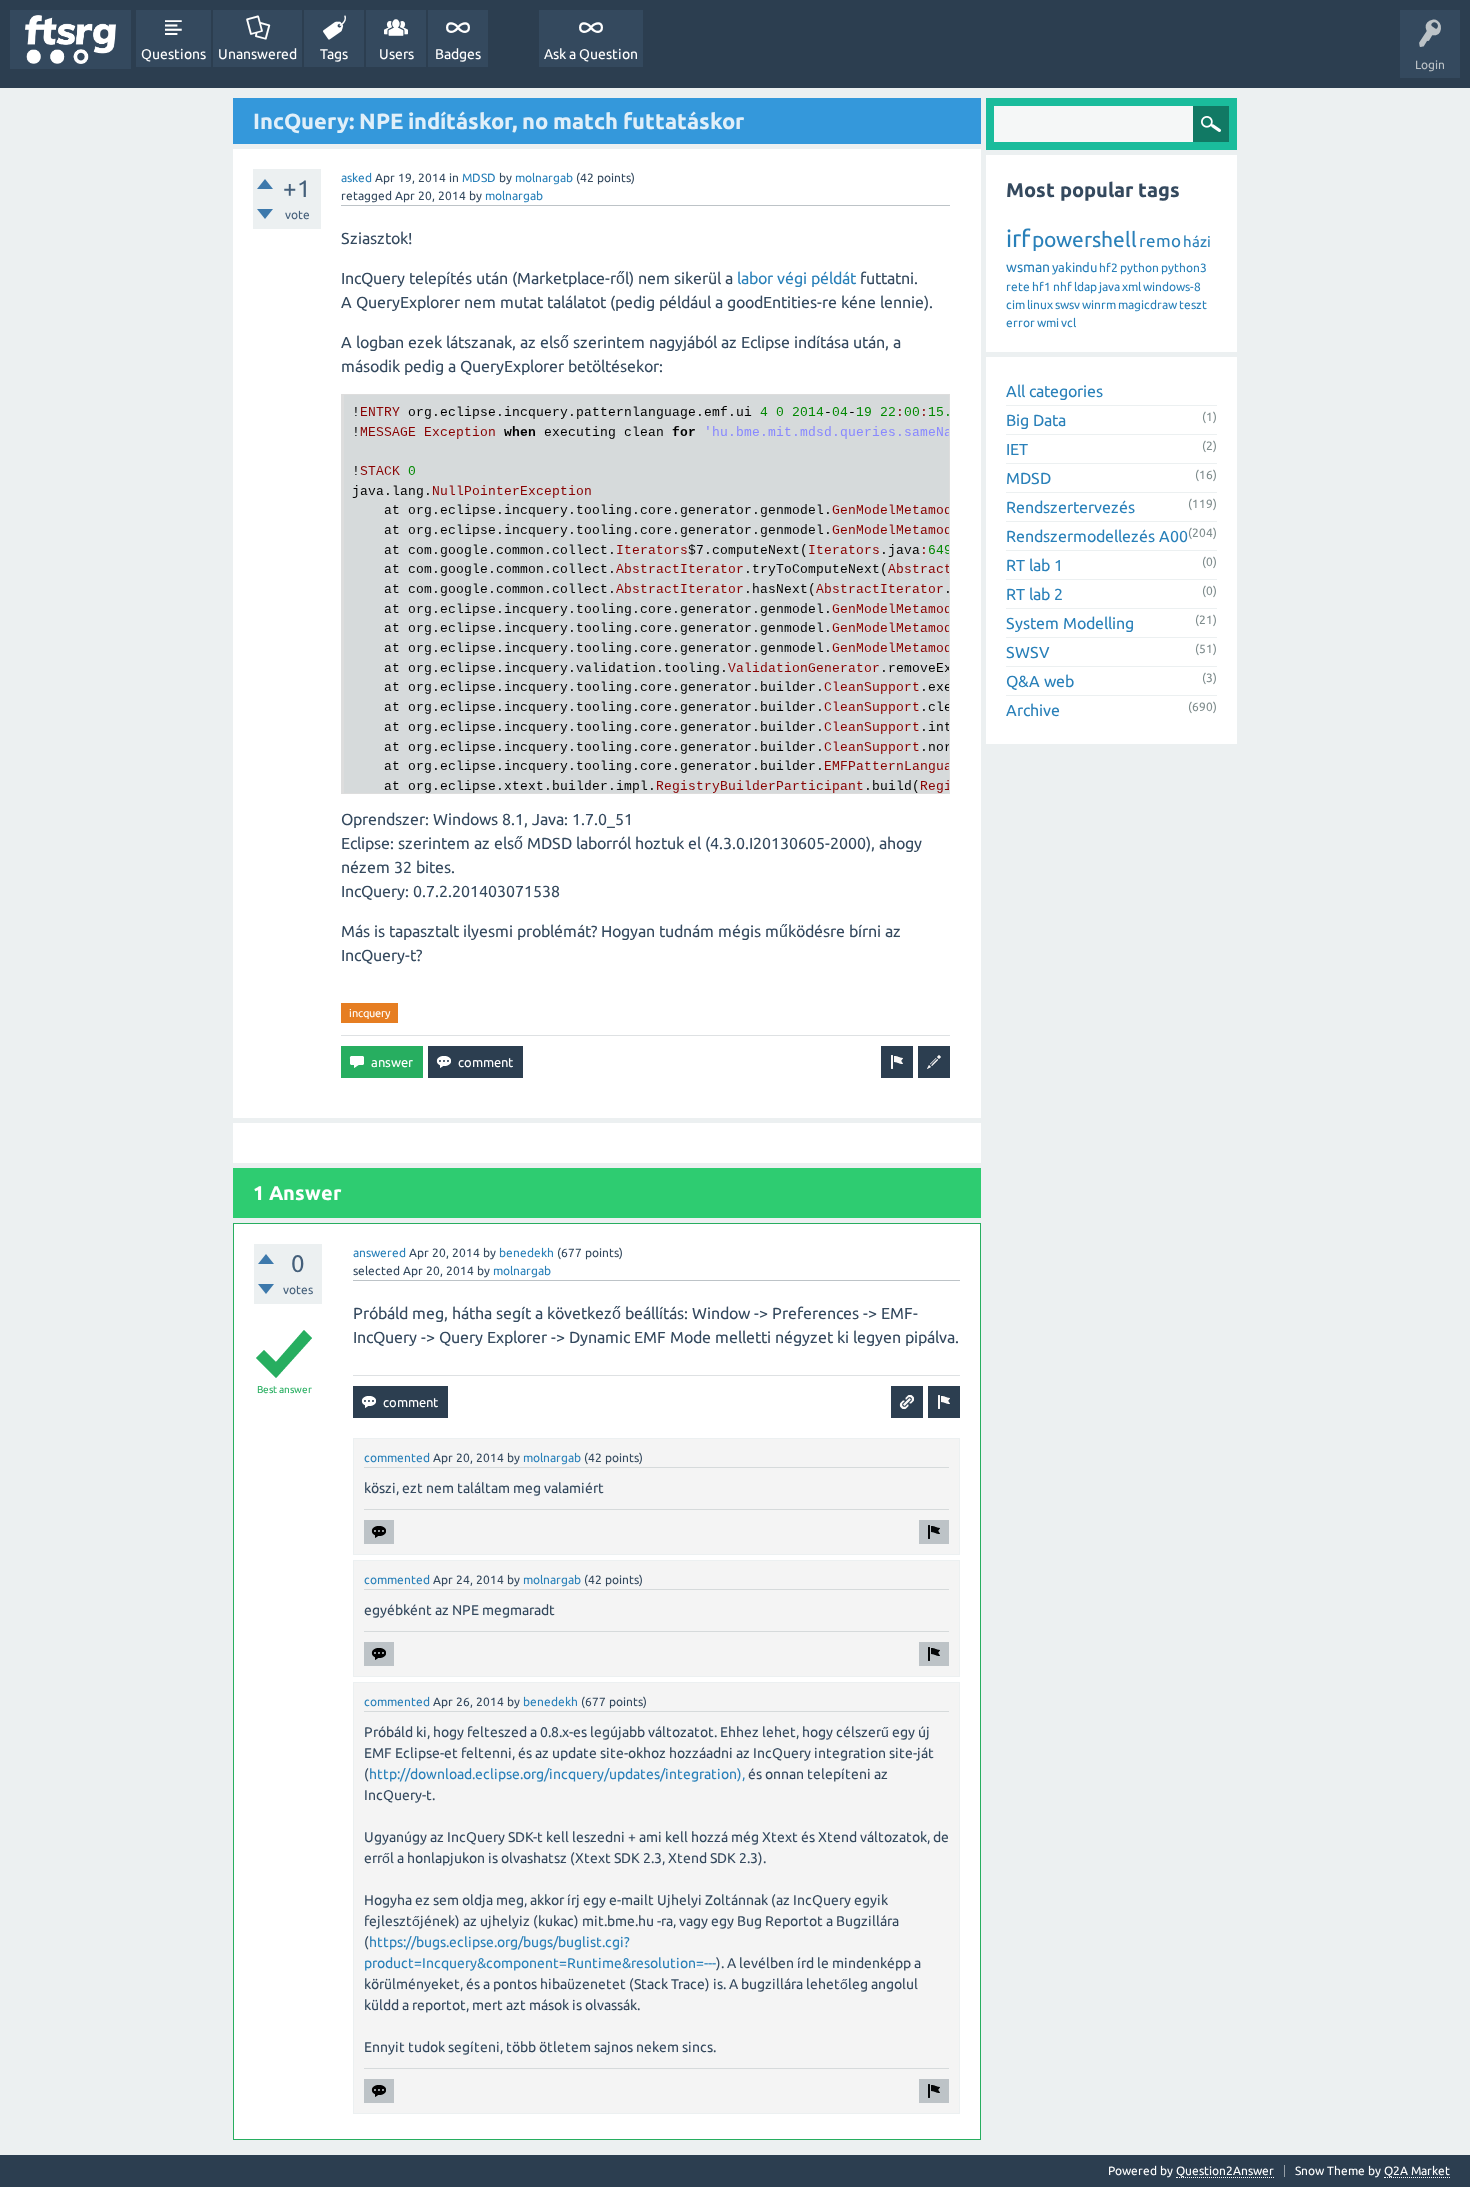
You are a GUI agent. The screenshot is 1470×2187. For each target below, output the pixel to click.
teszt (1193, 304)
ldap (1085, 286)
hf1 (1041, 286)
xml (1131, 286)
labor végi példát (796, 278)
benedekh (526, 1252)
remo (1160, 240)
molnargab (544, 177)
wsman (1028, 267)
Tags (334, 54)
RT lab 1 (1034, 565)
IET (1017, 449)
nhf (1062, 286)
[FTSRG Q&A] (70, 39)
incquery (369, 1013)
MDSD (479, 177)
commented (397, 1457)
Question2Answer (1225, 2170)
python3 (1184, 267)
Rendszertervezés (1070, 507)
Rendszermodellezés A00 (1097, 536)
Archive (1033, 710)
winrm (1099, 304)
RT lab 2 (1034, 594)
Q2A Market (1417, 2170)
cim (1015, 304)
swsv (1067, 304)
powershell (1084, 239)
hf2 (1108, 267)
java (1109, 286)
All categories (1054, 391)
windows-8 (1172, 286)
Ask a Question (591, 54)
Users (396, 54)
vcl (1068, 322)
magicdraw (1147, 304)
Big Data (1036, 420)
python (1139, 267)
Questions (173, 54)
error (1020, 322)
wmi (1048, 322)
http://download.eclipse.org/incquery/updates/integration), (557, 1774)
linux (1040, 304)
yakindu (1074, 267)
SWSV (1028, 652)
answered (379, 1252)
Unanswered (257, 54)
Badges (458, 54)
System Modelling (1070, 623)
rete (1018, 286)
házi (1197, 241)
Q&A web (1040, 681)
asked (356, 177)
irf (1018, 238)
